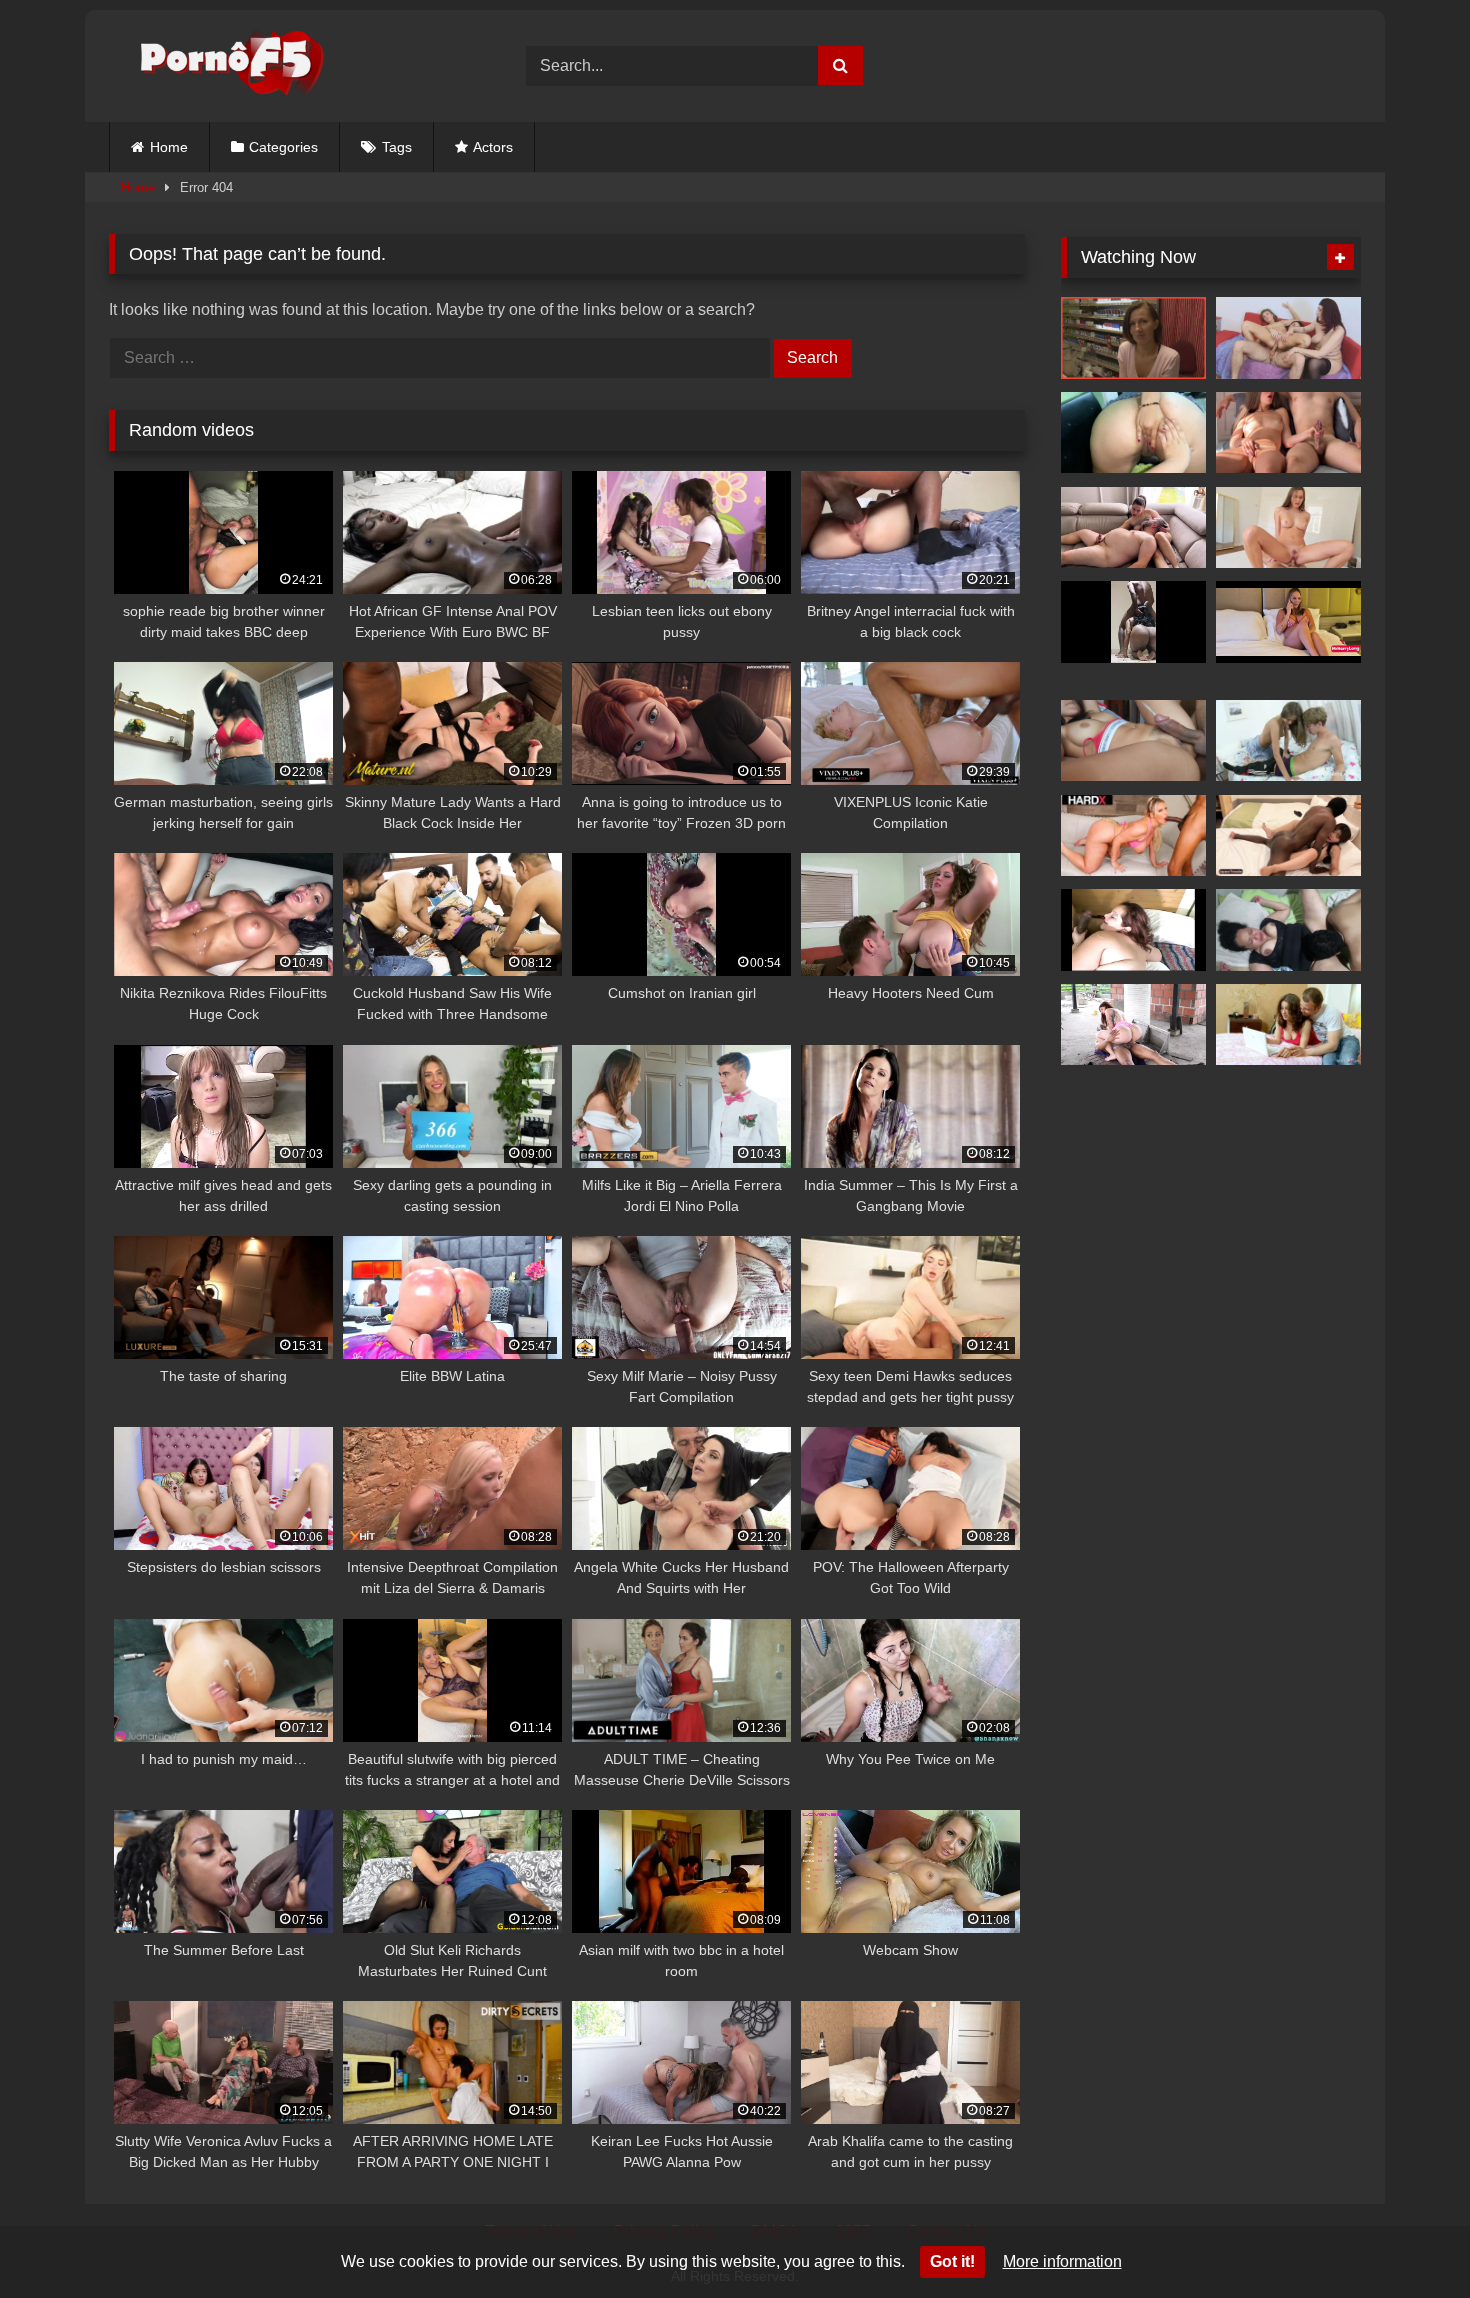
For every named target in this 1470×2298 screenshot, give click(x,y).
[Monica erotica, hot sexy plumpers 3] (1133, 930)
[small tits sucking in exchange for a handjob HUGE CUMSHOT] (1133, 528)
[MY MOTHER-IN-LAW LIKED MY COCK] (1288, 930)
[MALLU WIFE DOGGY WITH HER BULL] (1133, 622)
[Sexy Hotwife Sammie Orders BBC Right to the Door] (1288, 622)
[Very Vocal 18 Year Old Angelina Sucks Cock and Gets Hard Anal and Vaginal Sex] (1288, 741)
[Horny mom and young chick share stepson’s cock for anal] (1288, 338)
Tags (397, 147)
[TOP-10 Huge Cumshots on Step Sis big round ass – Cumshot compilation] (1288, 433)
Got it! (952, 2261)
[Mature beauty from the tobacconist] (1133, 338)
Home (169, 147)
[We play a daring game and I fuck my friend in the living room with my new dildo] (1133, 433)
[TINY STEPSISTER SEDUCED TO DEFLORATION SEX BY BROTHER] (1288, 1025)
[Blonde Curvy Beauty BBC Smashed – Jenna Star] (1133, 836)
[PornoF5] (217, 66)
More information (1062, 2261)
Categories (283, 147)
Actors (493, 147)
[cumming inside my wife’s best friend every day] (1133, 741)
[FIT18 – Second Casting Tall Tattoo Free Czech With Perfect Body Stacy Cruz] (1288, 528)
